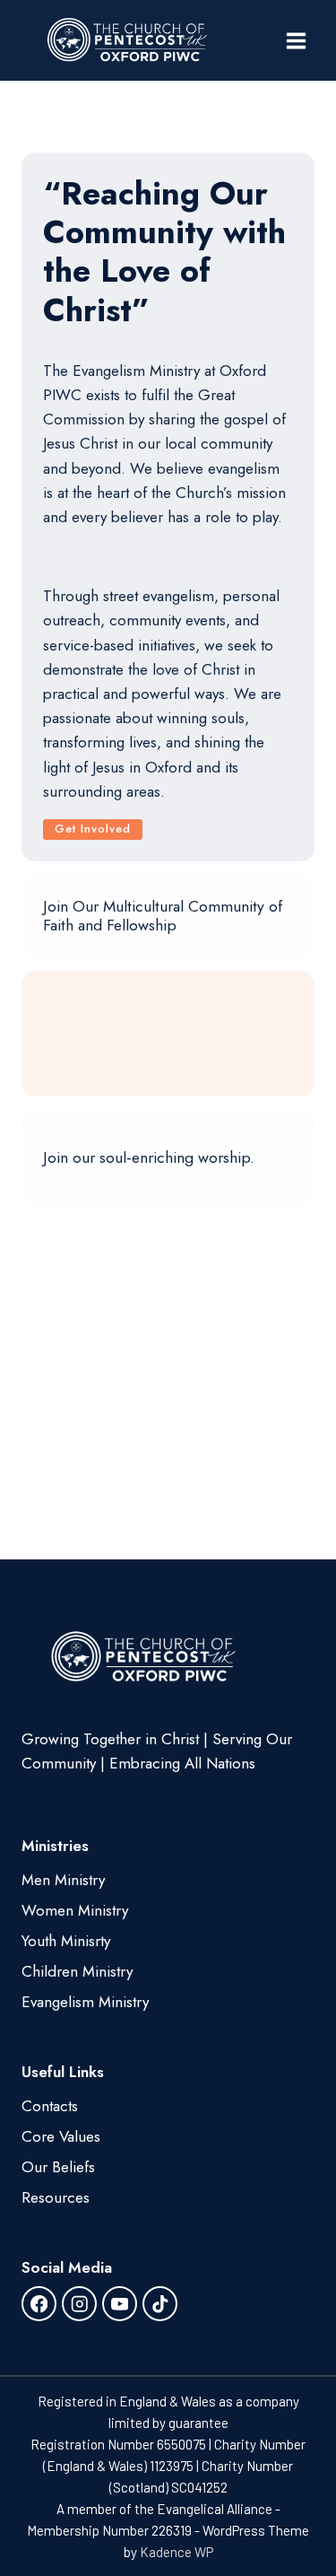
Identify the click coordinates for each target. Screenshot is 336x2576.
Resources (56, 2197)
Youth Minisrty (66, 1941)
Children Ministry (77, 1971)
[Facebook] (39, 2304)
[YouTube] (120, 2304)
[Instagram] (79, 2304)
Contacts (50, 2106)
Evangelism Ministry (85, 2002)
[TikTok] (160, 2304)
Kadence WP (177, 2552)
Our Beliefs (58, 2167)
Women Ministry (75, 1910)
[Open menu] (296, 40)
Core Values (61, 2136)
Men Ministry (63, 1880)
